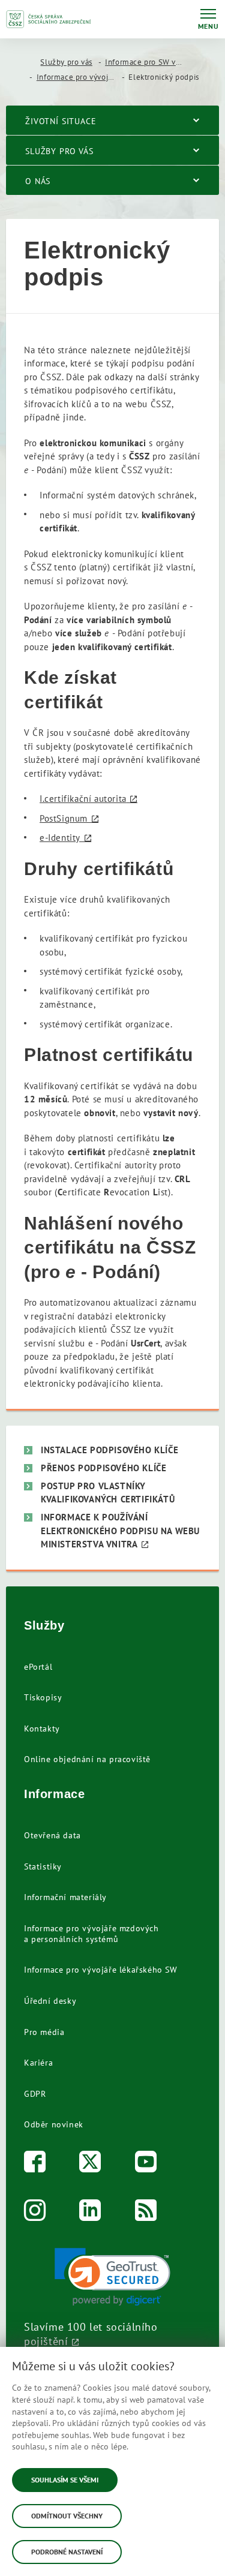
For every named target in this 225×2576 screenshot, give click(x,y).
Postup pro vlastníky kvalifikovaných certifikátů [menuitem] (108, 1493)
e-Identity (60, 838)
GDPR (35, 2094)
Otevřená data (52, 1835)
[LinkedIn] (90, 2213)
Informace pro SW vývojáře (153, 62)
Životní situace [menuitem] (61, 121)
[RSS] (146, 2213)
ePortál (38, 1667)
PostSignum (64, 818)
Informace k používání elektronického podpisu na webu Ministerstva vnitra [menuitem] (120, 1531)
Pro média (44, 2032)
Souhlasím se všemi (65, 2480)
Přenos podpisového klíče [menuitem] (103, 1468)
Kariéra (38, 2063)
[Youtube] (146, 2164)
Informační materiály (65, 1897)
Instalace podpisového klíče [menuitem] (109, 1450)
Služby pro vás (66, 62)
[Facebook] (35, 2164)
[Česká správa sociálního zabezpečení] (49, 19)
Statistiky (43, 1866)
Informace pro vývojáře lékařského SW (101, 1970)
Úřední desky (50, 2001)
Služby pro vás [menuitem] (59, 151)
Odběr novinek (54, 2124)
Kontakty (42, 1729)
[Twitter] (90, 2164)
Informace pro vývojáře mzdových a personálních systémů (91, 1934)
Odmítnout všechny (67, 2516)
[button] (112, 2277)
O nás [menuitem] (38, 181)
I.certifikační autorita (83, 799)
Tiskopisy (43, 1697)
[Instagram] (35, 2213)
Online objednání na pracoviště (87, 1759)
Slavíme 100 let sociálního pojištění (91, 2334)
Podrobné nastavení (67, 2552)
